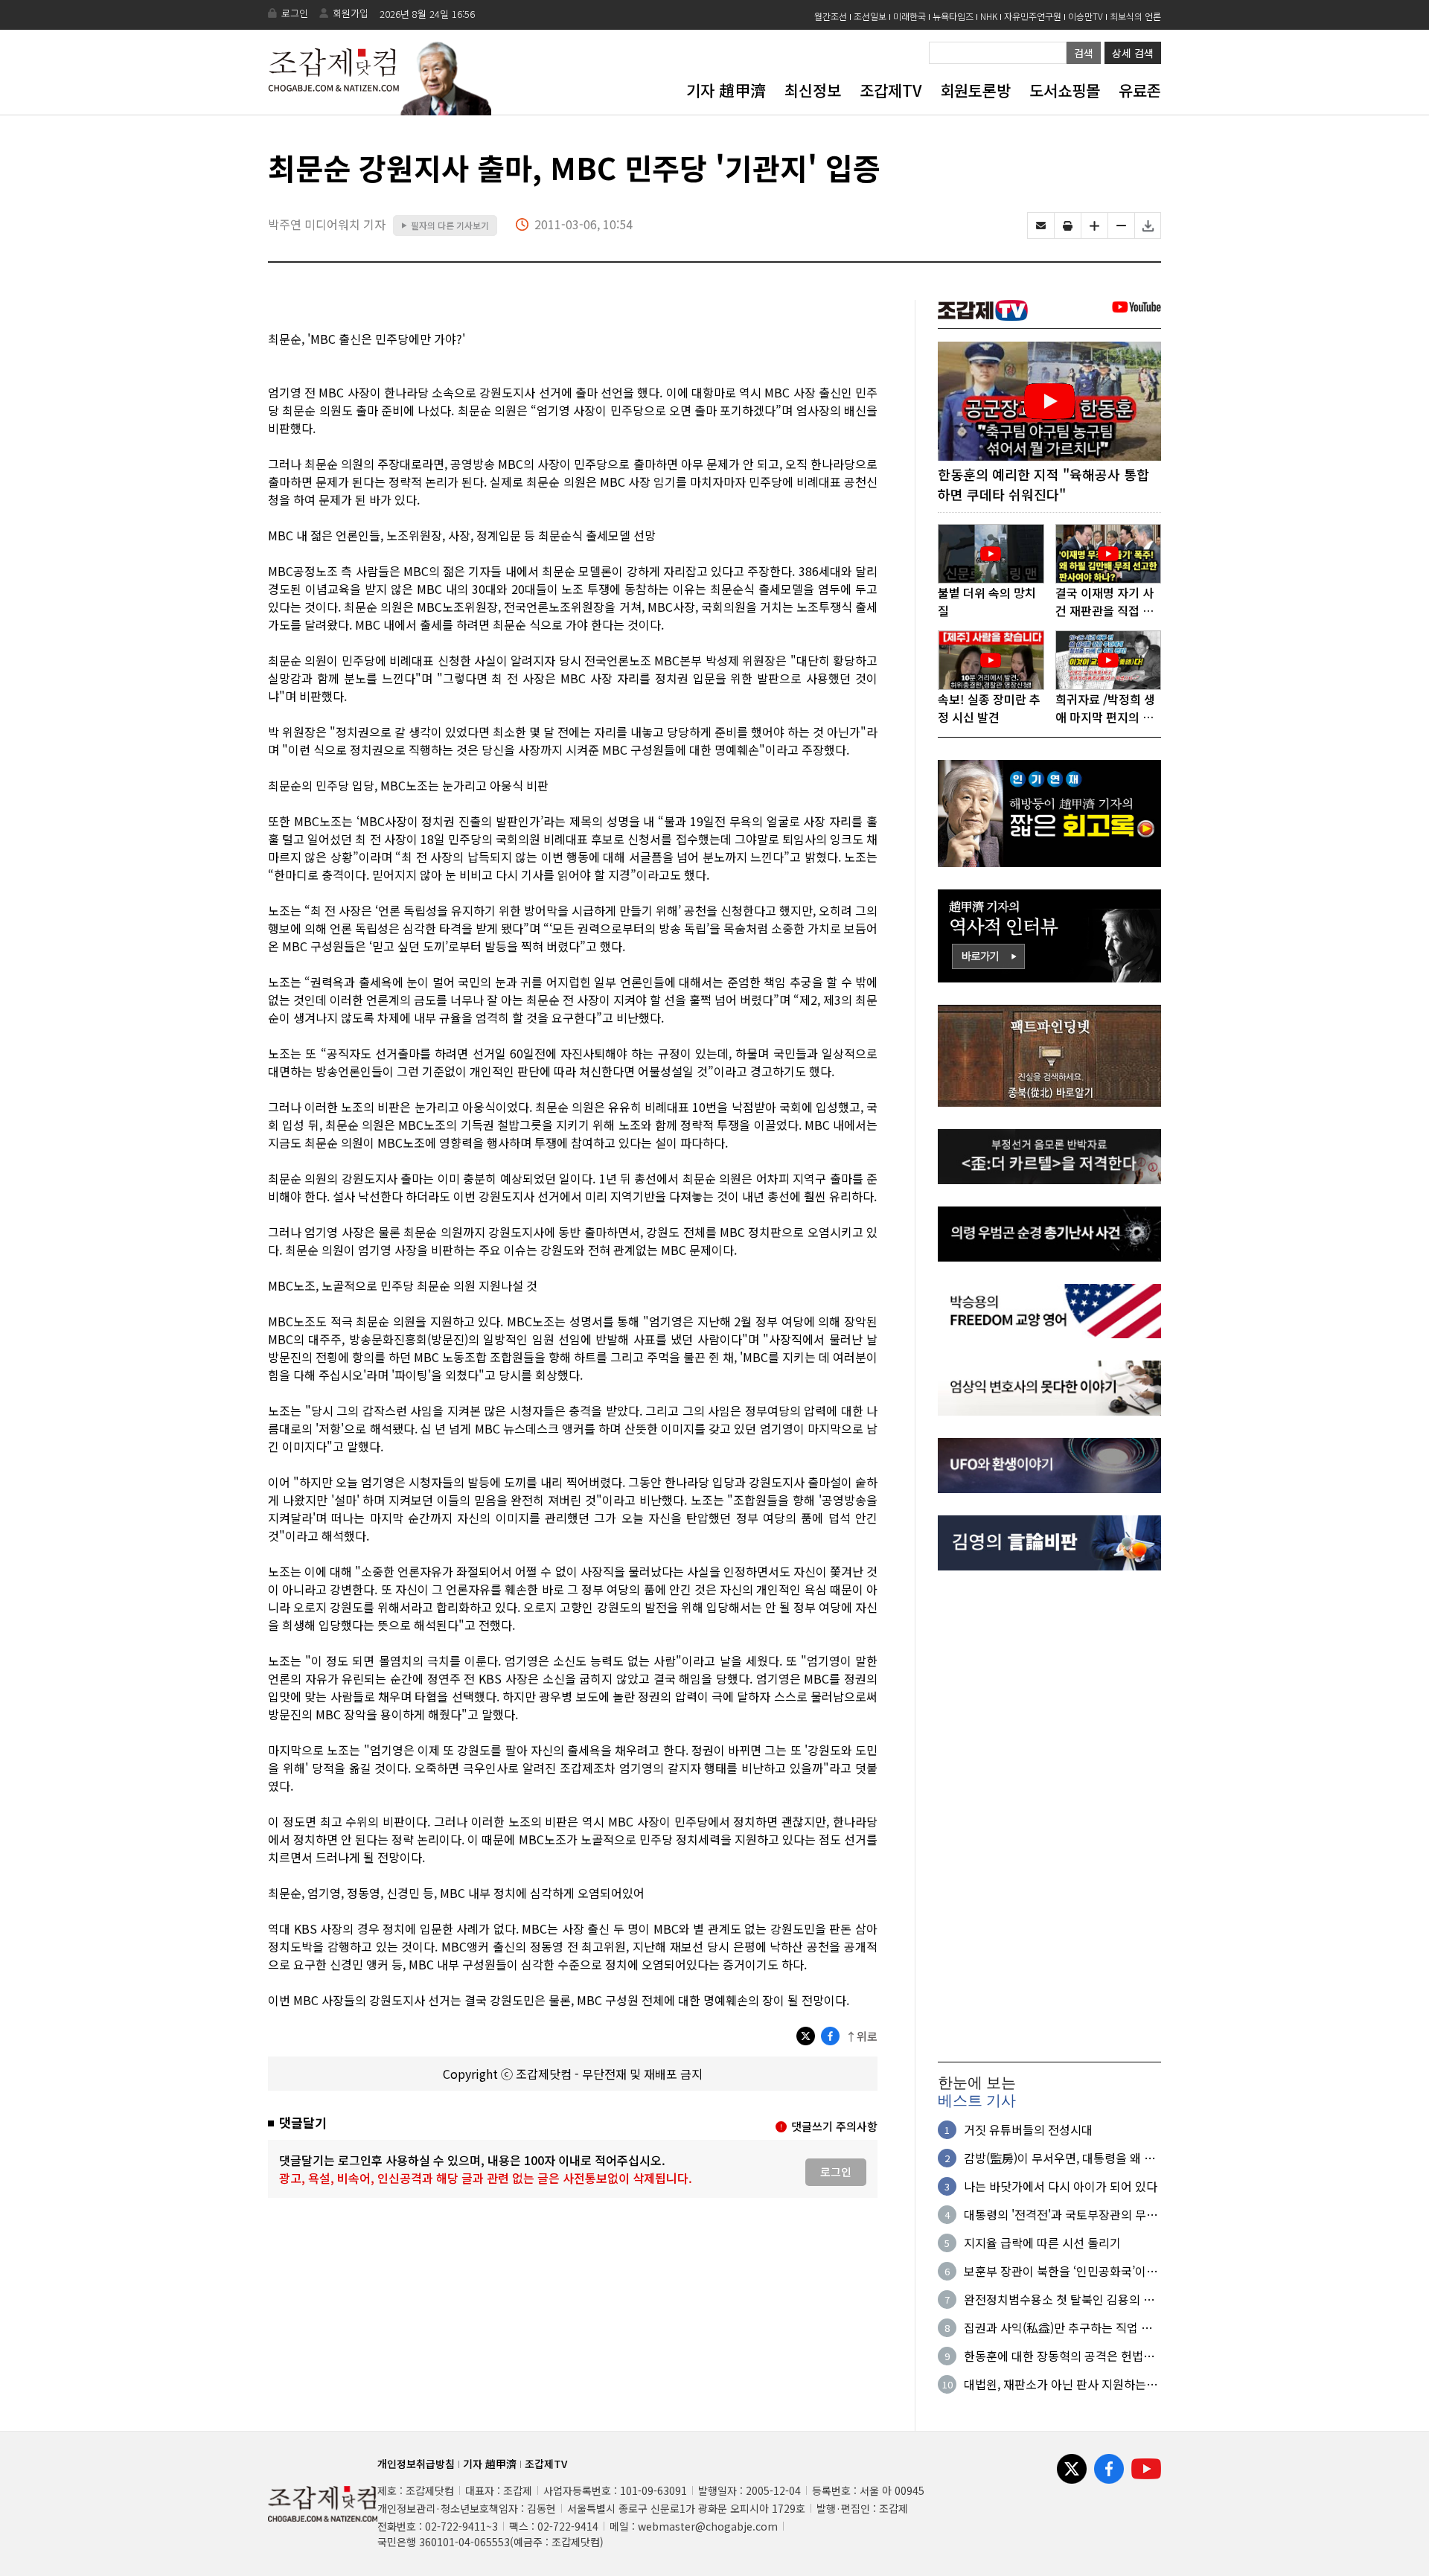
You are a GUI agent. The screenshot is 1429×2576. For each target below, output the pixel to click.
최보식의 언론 (1135, 16)
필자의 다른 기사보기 (445, 225)
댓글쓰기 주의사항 (834, 2126)
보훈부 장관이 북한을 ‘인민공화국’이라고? (1061, 2271)
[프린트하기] (1068, 226)
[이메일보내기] (1041, 226)
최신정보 (813, 90)
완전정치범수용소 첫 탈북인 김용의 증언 (1059, 2299)
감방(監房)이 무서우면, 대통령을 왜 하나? (1059, 2158)
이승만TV (1086, 16)
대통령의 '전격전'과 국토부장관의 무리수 (1061, 2214)
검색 (1084, 53)
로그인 (295, 13)
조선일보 (870, 16)
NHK (989, 16)
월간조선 (831, 16)
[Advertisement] (1049, 1816)
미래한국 (909, 16)
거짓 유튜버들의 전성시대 (1028, 2129)
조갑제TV (891, 90)
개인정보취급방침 (416, 2464)
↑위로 (861, 2036)
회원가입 (351, 13)
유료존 (1140, 90)
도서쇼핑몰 (1065, 90)
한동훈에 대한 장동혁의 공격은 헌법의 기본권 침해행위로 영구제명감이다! (1059, 2356)
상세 (1133, 53)
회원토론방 (975, 90)
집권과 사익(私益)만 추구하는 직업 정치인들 (1058, 2327)
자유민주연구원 (1033, 16)
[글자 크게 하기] (1094, 226)
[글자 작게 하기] (1121, 226)
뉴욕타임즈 (953, 16)
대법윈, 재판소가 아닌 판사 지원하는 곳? (1055, 2384)
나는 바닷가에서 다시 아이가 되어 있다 (1061, 2186)
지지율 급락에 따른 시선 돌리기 (1042, 2243)
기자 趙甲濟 (726, 90)
